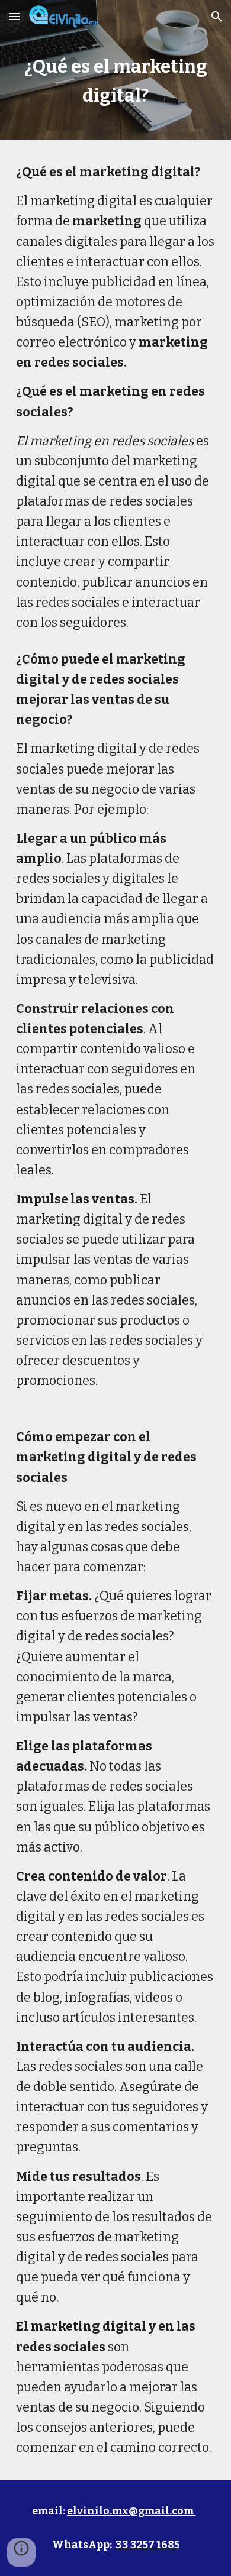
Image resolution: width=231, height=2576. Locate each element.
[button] (14, 16)
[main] (115, 86)
